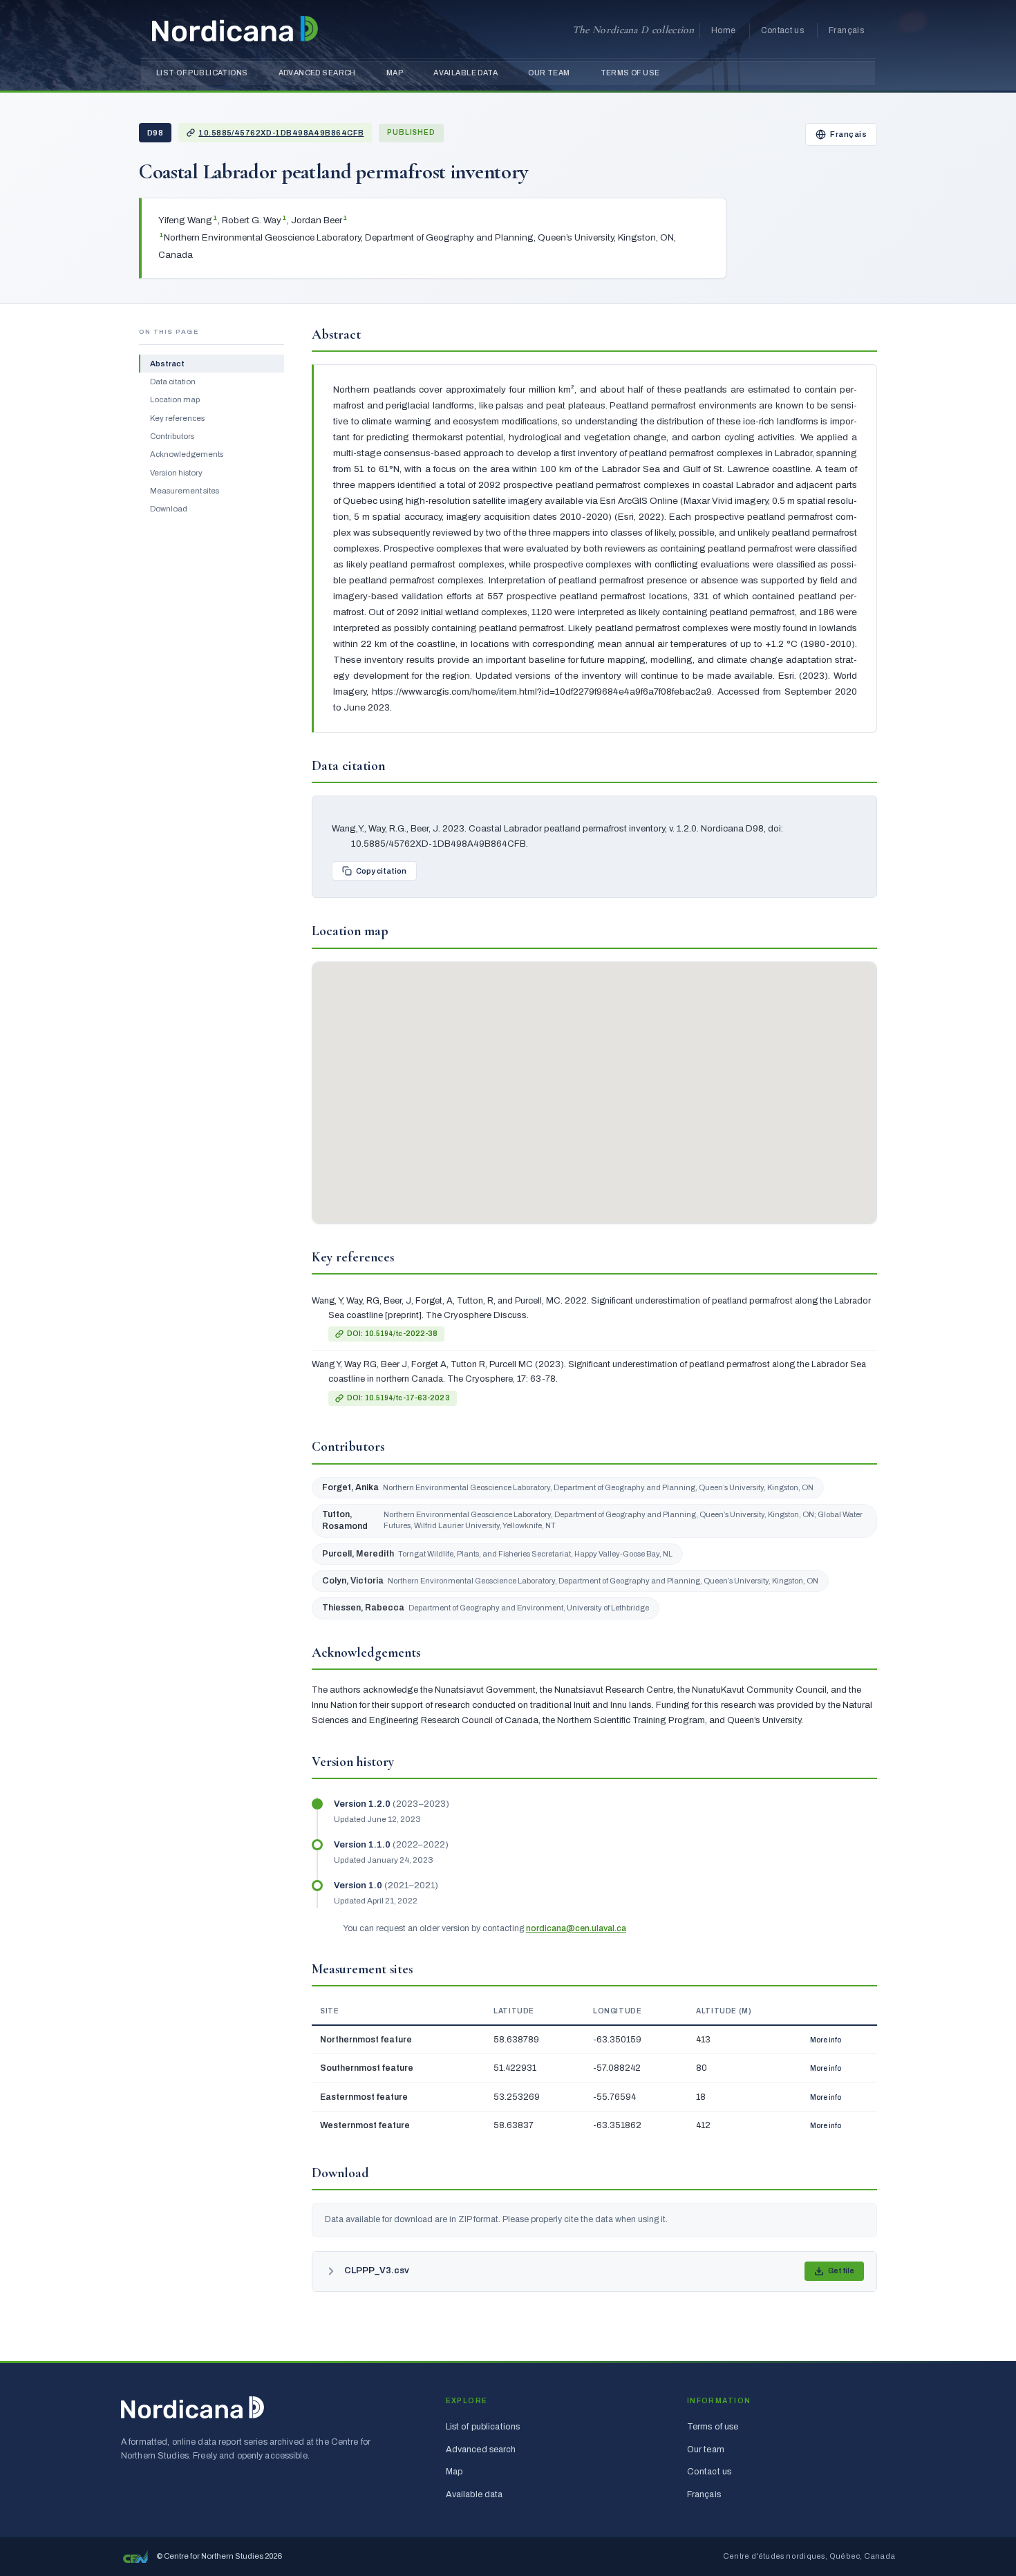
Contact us (783, 30)
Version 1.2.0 (363, 1804)
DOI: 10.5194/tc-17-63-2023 (398, 1398)
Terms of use (630, 73)
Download (169, 509)
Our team (549, 73)
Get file (841, 2271)
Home (723, 30)
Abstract (167, 364)
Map (395, 73)
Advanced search (317, 73)
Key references (177, 418)
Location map (175, 399)
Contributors (172, 436)
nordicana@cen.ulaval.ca (576, 1928)
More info (826, 2040)
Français (846, 30)
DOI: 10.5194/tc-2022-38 (392, 1334)
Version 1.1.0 (363, 1845)
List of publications (202, 73)
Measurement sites (185, 491)
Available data (465, 73)
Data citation (173, 382)
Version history (176, 473)
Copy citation (381, 871)
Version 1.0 (359, 1886)
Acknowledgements (187, 454)
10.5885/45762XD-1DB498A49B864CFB (281, 133)
